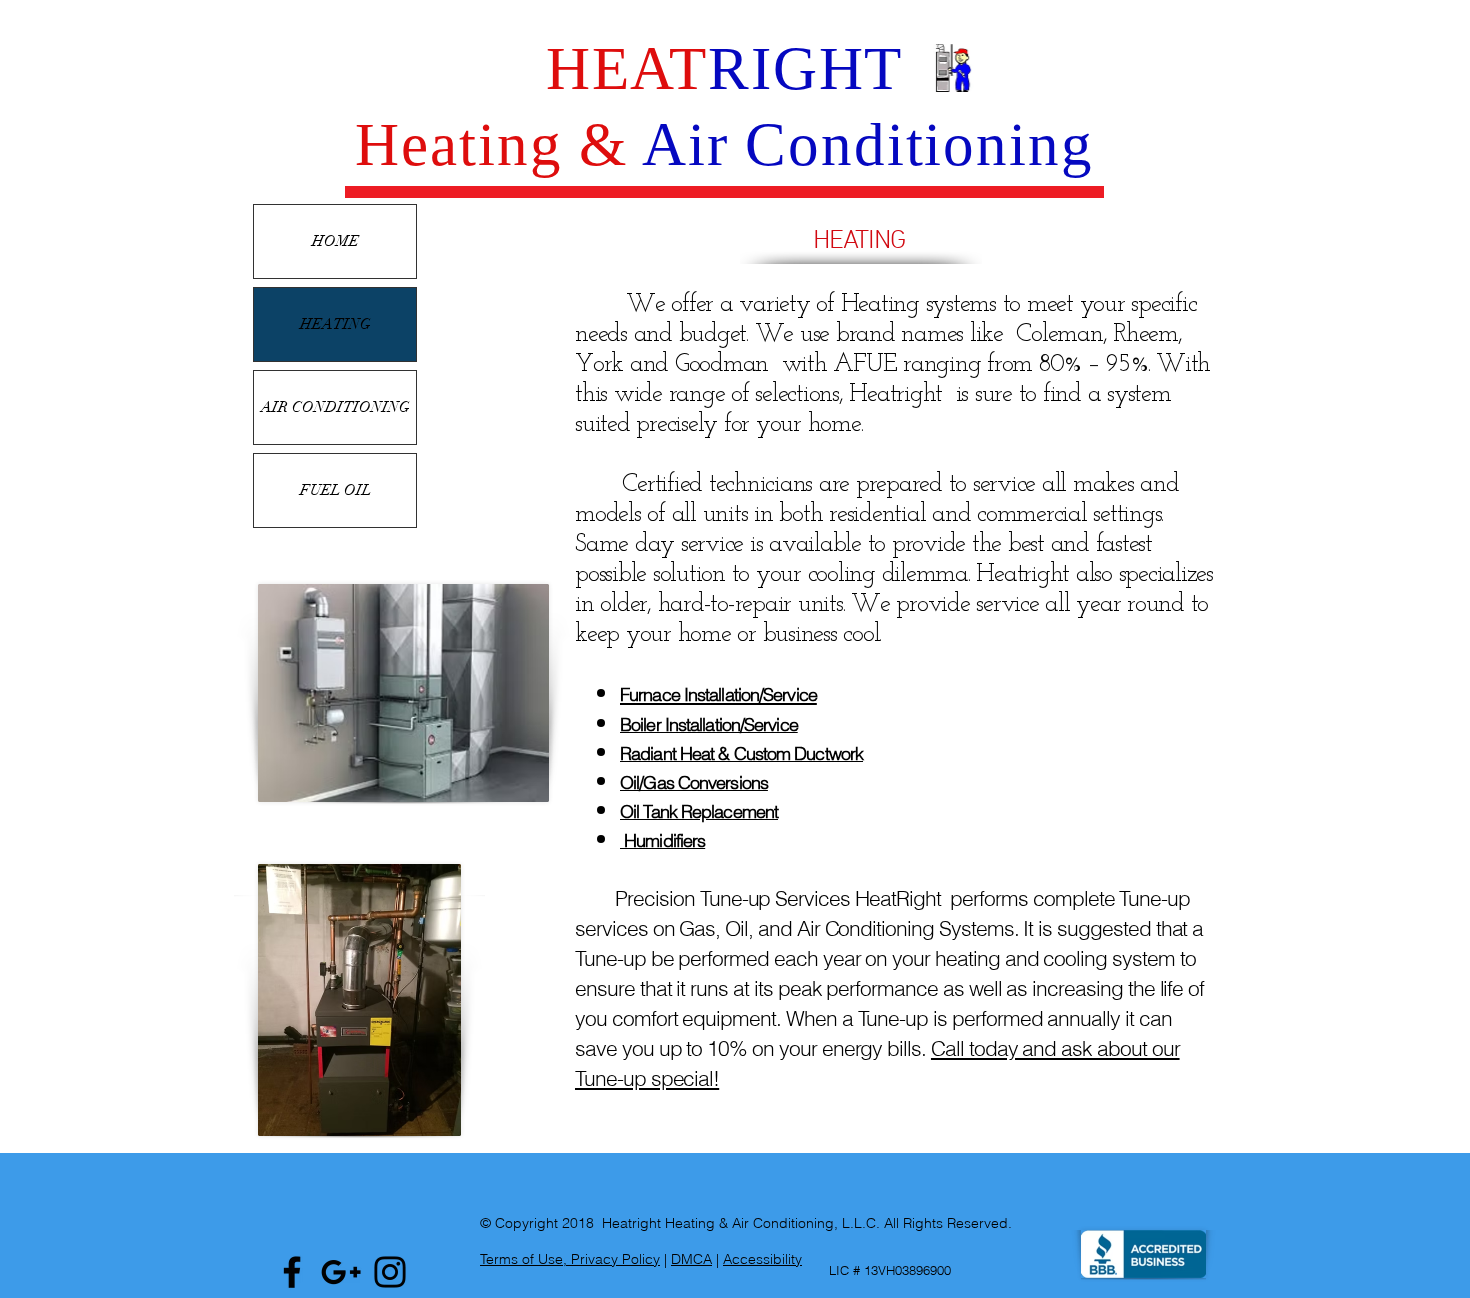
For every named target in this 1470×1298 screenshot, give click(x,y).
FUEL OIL (335, 490)
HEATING (335, 324)
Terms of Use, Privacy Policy (570, 1259)
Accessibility (762, 1259)
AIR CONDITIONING (335, 407)
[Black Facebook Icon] (292, 1272)
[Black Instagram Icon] (390, 1272)
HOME (335, 241)
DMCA (691, 1259)
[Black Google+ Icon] (341, 1272)
